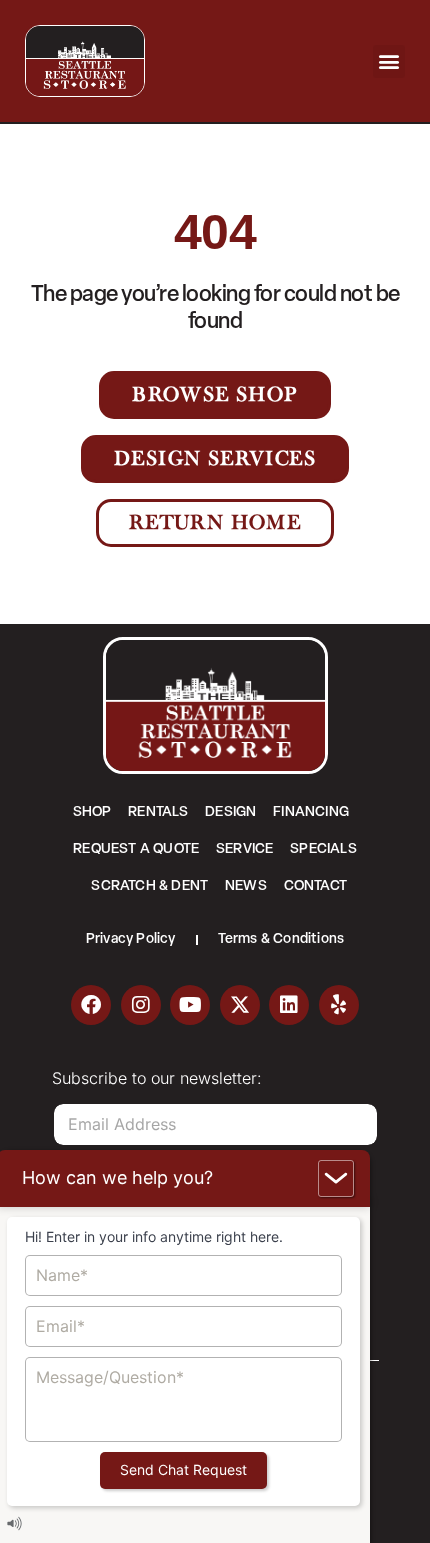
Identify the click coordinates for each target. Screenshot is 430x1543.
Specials (323, 849)
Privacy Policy (131, 939)
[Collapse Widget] (336, 1178)
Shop (92, 812)
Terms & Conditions (281, 939)
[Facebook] (91, 1005)
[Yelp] (339, 1005)
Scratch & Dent (149, 886)
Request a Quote (136, 849)
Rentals (158, 812)
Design (230, 812)
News (246, 886)
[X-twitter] (240, 1005)
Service (244, 849)
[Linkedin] (289, 1005)
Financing (311, 812)
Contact (315, 886)
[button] (389, 61)
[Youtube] (190, 1005)
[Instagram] (141, 1005)
